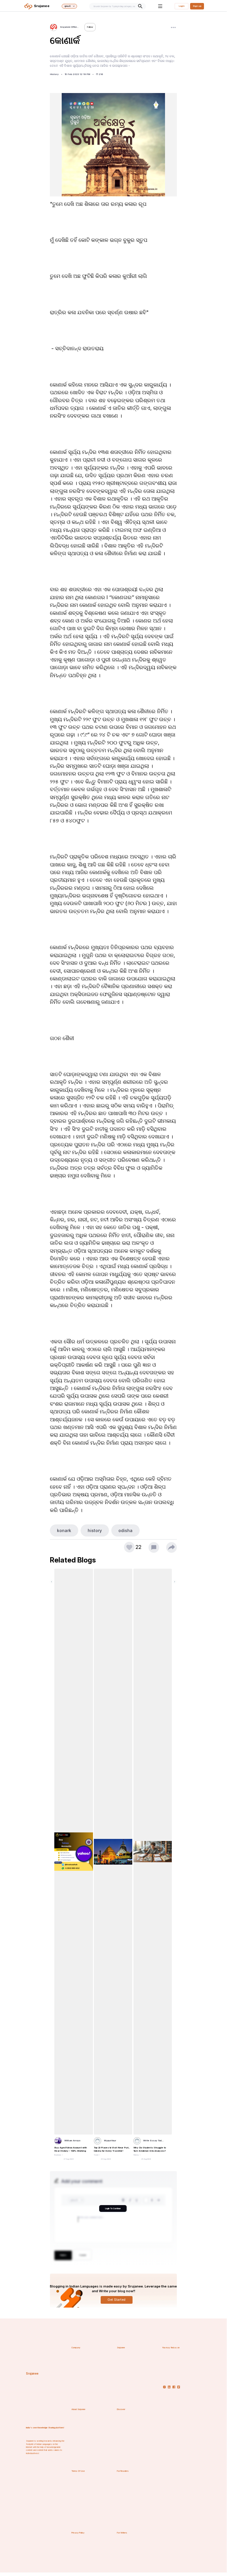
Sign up (197, 6)
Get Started (116, 2300)
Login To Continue (113, 2208)
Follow (90, 27)
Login (182, 6)
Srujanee (32, 2373)
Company (76, 2348)
